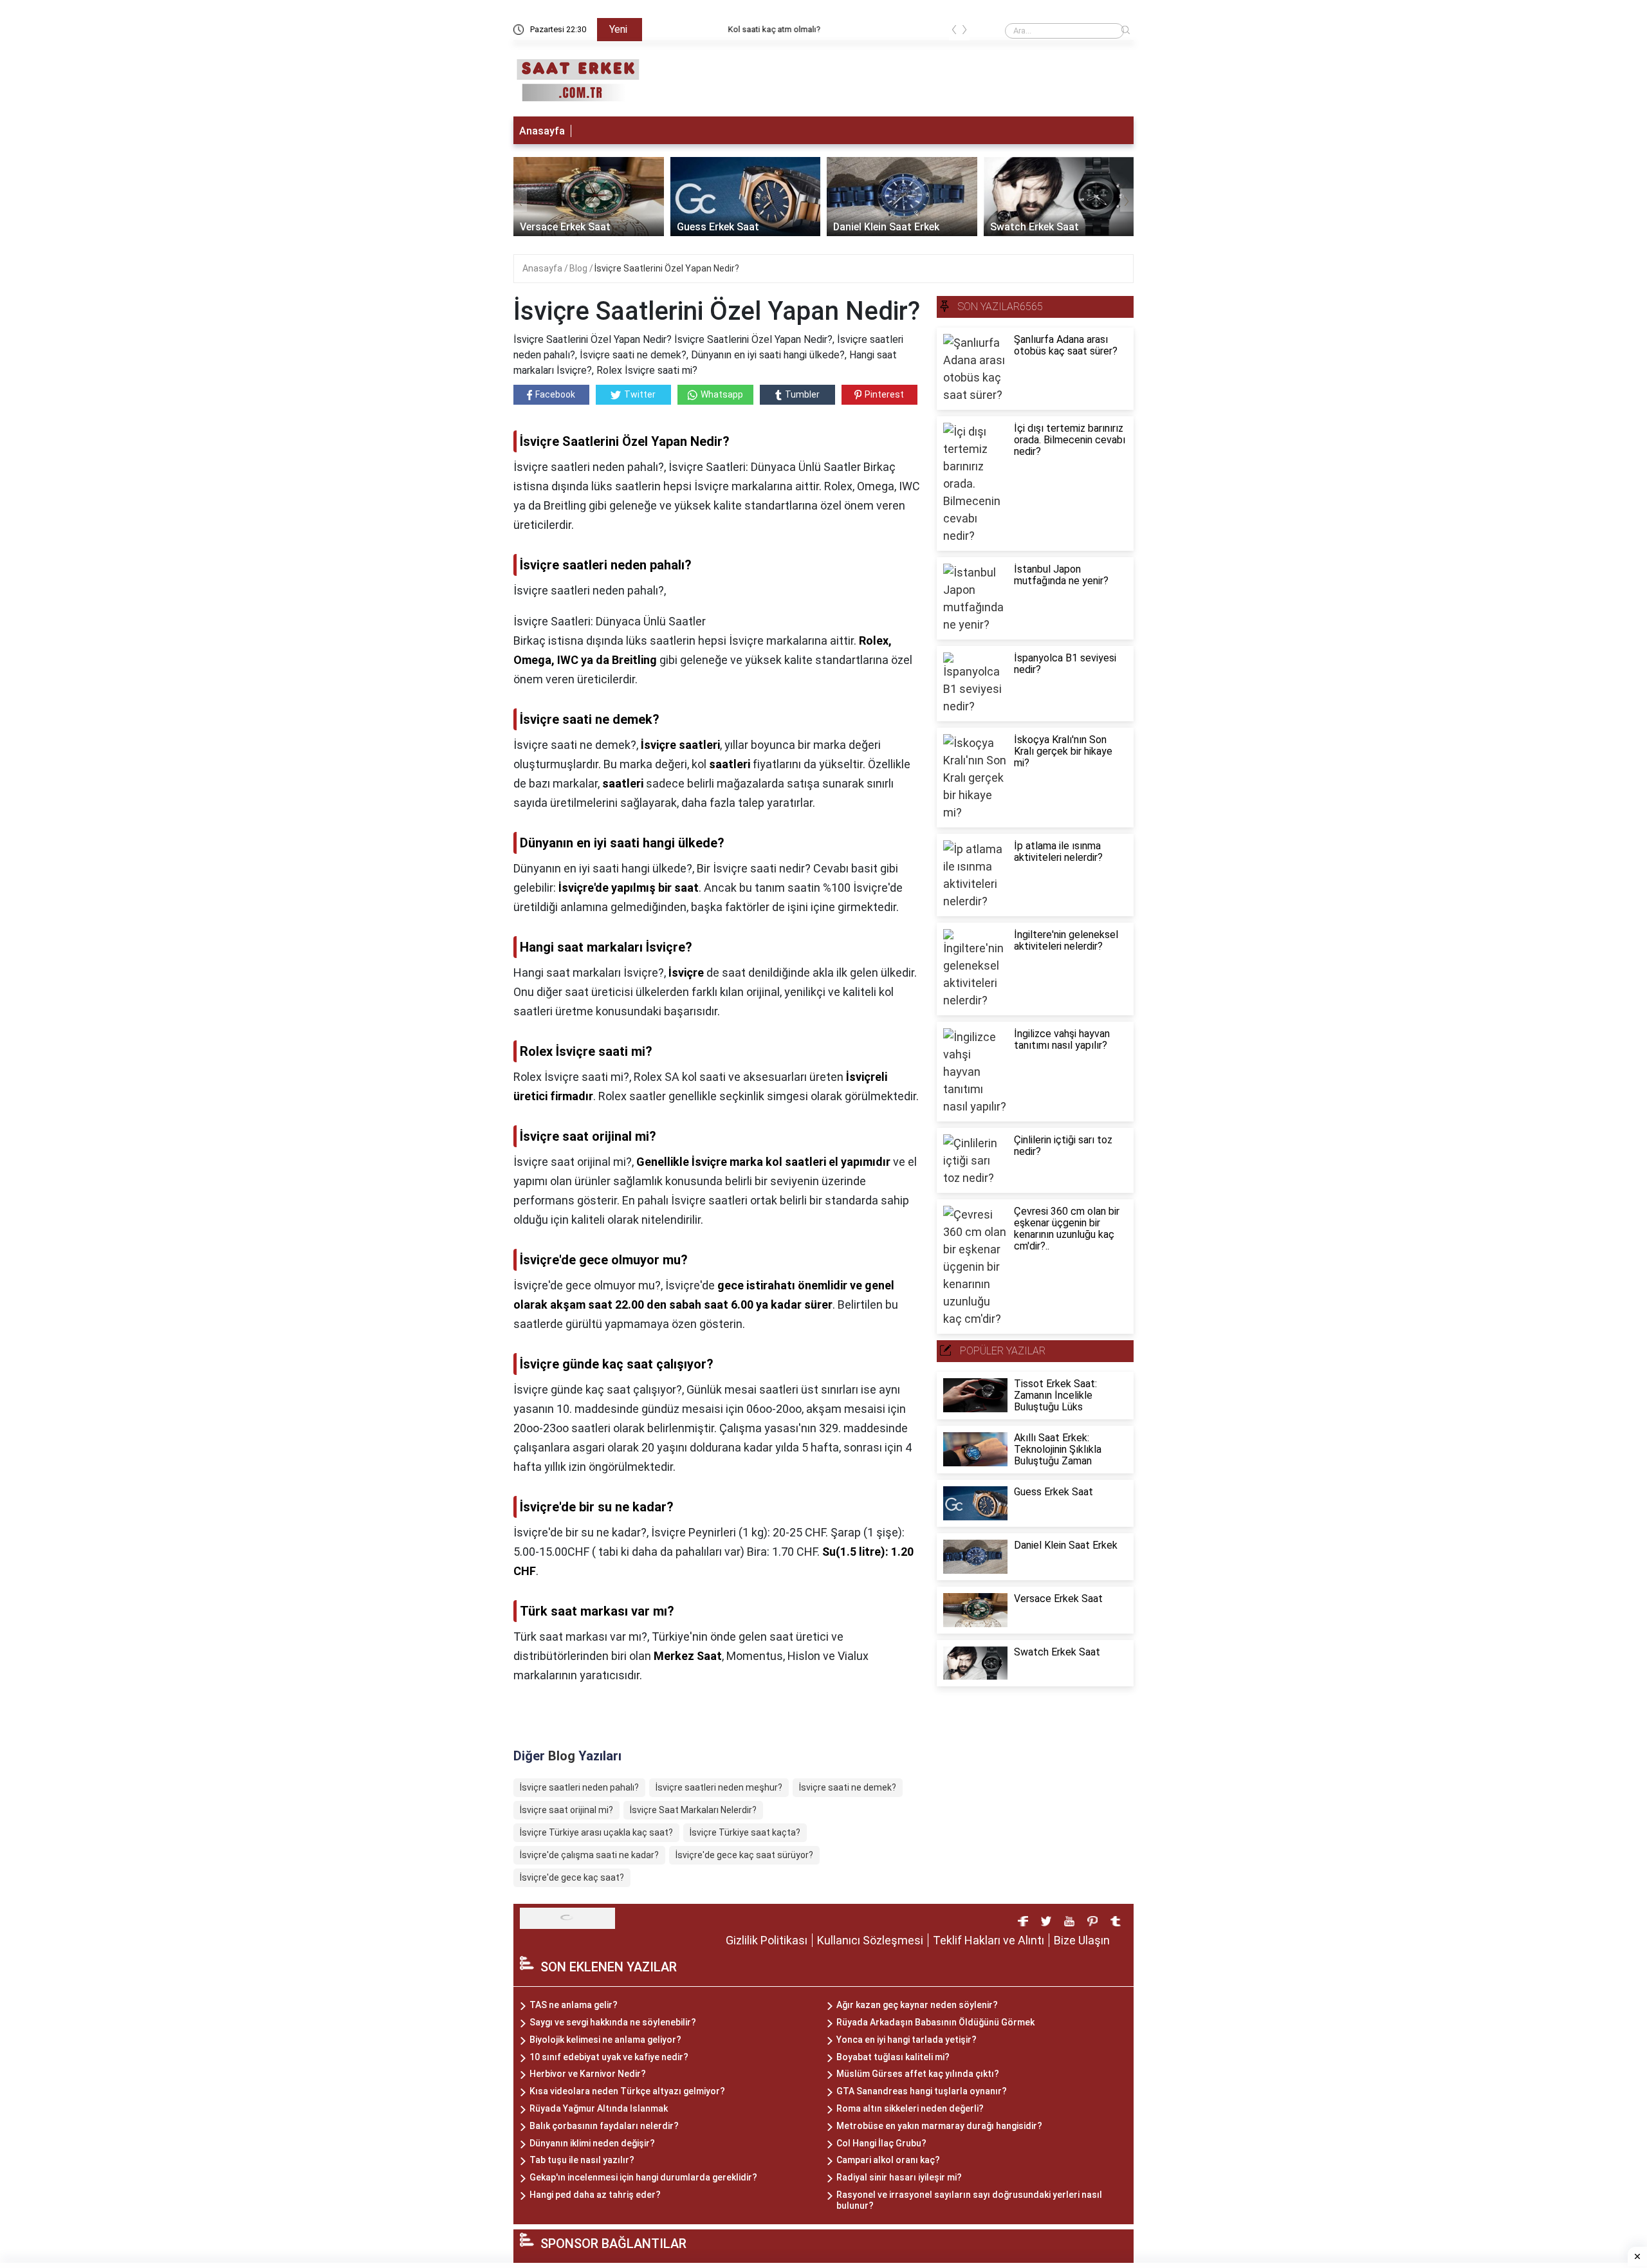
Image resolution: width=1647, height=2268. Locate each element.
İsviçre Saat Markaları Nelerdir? (693, 1810)
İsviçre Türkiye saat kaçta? (745, 1832)
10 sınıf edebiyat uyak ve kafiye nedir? (609, 2057)
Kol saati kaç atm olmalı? (698, 29)
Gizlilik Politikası (767, 1940)
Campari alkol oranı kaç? (888, 2160)
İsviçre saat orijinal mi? (566, 1810)
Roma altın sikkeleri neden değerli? (910, 2108)
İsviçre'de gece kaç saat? (572, 1877)
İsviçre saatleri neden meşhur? (719, 1787)
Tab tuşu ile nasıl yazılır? (582, 2160)
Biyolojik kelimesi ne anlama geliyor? (605, 2040)
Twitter (640, 394)
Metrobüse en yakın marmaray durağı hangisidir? (939, 2126)
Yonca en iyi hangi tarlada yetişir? (906, 2040)
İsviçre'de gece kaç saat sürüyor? (744, 1855)
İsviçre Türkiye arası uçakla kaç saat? (596, 1832)
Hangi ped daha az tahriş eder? (595, 2195)
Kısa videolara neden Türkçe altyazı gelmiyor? (627, 2091)
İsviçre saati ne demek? (848, 1787)
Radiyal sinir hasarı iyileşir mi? (899, 2177)
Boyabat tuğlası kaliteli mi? (893, 2057)
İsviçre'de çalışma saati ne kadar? (589, 1855)
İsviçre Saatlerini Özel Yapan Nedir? (667, 268)
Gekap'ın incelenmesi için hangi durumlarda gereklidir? (643, 2177)
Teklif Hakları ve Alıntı (989, 1940)
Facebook (555, 394)
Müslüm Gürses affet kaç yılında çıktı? (918, 2074)
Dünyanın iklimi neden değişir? (592, 2143)
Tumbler (802, 394)
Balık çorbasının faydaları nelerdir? (604, 2126)
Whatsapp (722, 394)
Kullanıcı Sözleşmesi (870, 1940)
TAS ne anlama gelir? (574, 2005)
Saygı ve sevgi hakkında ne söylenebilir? (613, 2022)
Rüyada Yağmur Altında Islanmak (599, 2108)
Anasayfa (542, 131)
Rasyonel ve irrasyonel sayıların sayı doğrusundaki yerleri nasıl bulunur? (969, 2200)
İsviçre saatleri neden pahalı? (579, 1787)
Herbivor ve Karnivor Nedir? (588, 2074)
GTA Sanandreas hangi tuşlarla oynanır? (922, 2091)
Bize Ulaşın (1082, 1940)
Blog (579, 268)
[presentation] (954, 32)
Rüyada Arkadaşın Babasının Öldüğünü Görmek (935, 2022)
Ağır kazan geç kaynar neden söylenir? (917, 2005)
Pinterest (884, 394)
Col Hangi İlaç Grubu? (881, 2143)
